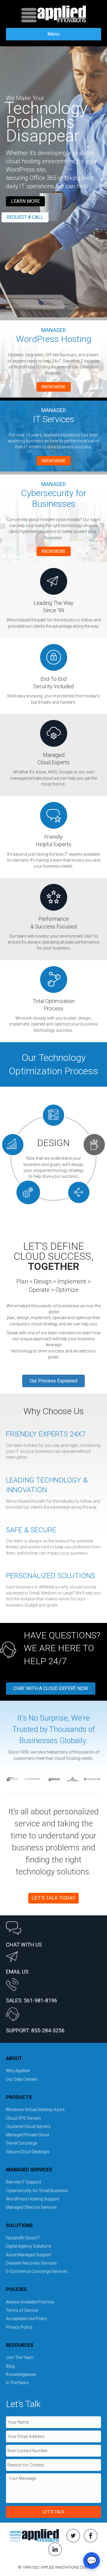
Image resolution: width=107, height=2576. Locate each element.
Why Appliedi (18, 2071)
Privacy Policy (19, 2327)
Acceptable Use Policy (27, 2319)
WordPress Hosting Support (33, 2199)
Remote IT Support (23, 2182)
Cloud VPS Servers (23, 2118)
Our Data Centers (22, 2079)
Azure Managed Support (29, 2255)
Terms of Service (22, 2310)
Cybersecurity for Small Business (37, 2191)
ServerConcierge (21, 2143)
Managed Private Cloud (27, 2135)
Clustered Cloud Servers (28, 2126)
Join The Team (20, 2357)
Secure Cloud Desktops (28, 2152)
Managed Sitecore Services (31, 2207)
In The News (17, 2383)
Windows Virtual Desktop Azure (35, 2110)
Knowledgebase (21, 2374)
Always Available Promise (30, 2302)
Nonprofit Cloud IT (23, 2238)
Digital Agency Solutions (29, 2246)
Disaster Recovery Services (31, 2263)
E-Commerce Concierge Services (37, 2271)
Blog (10, 2366)
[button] (25, 201)
